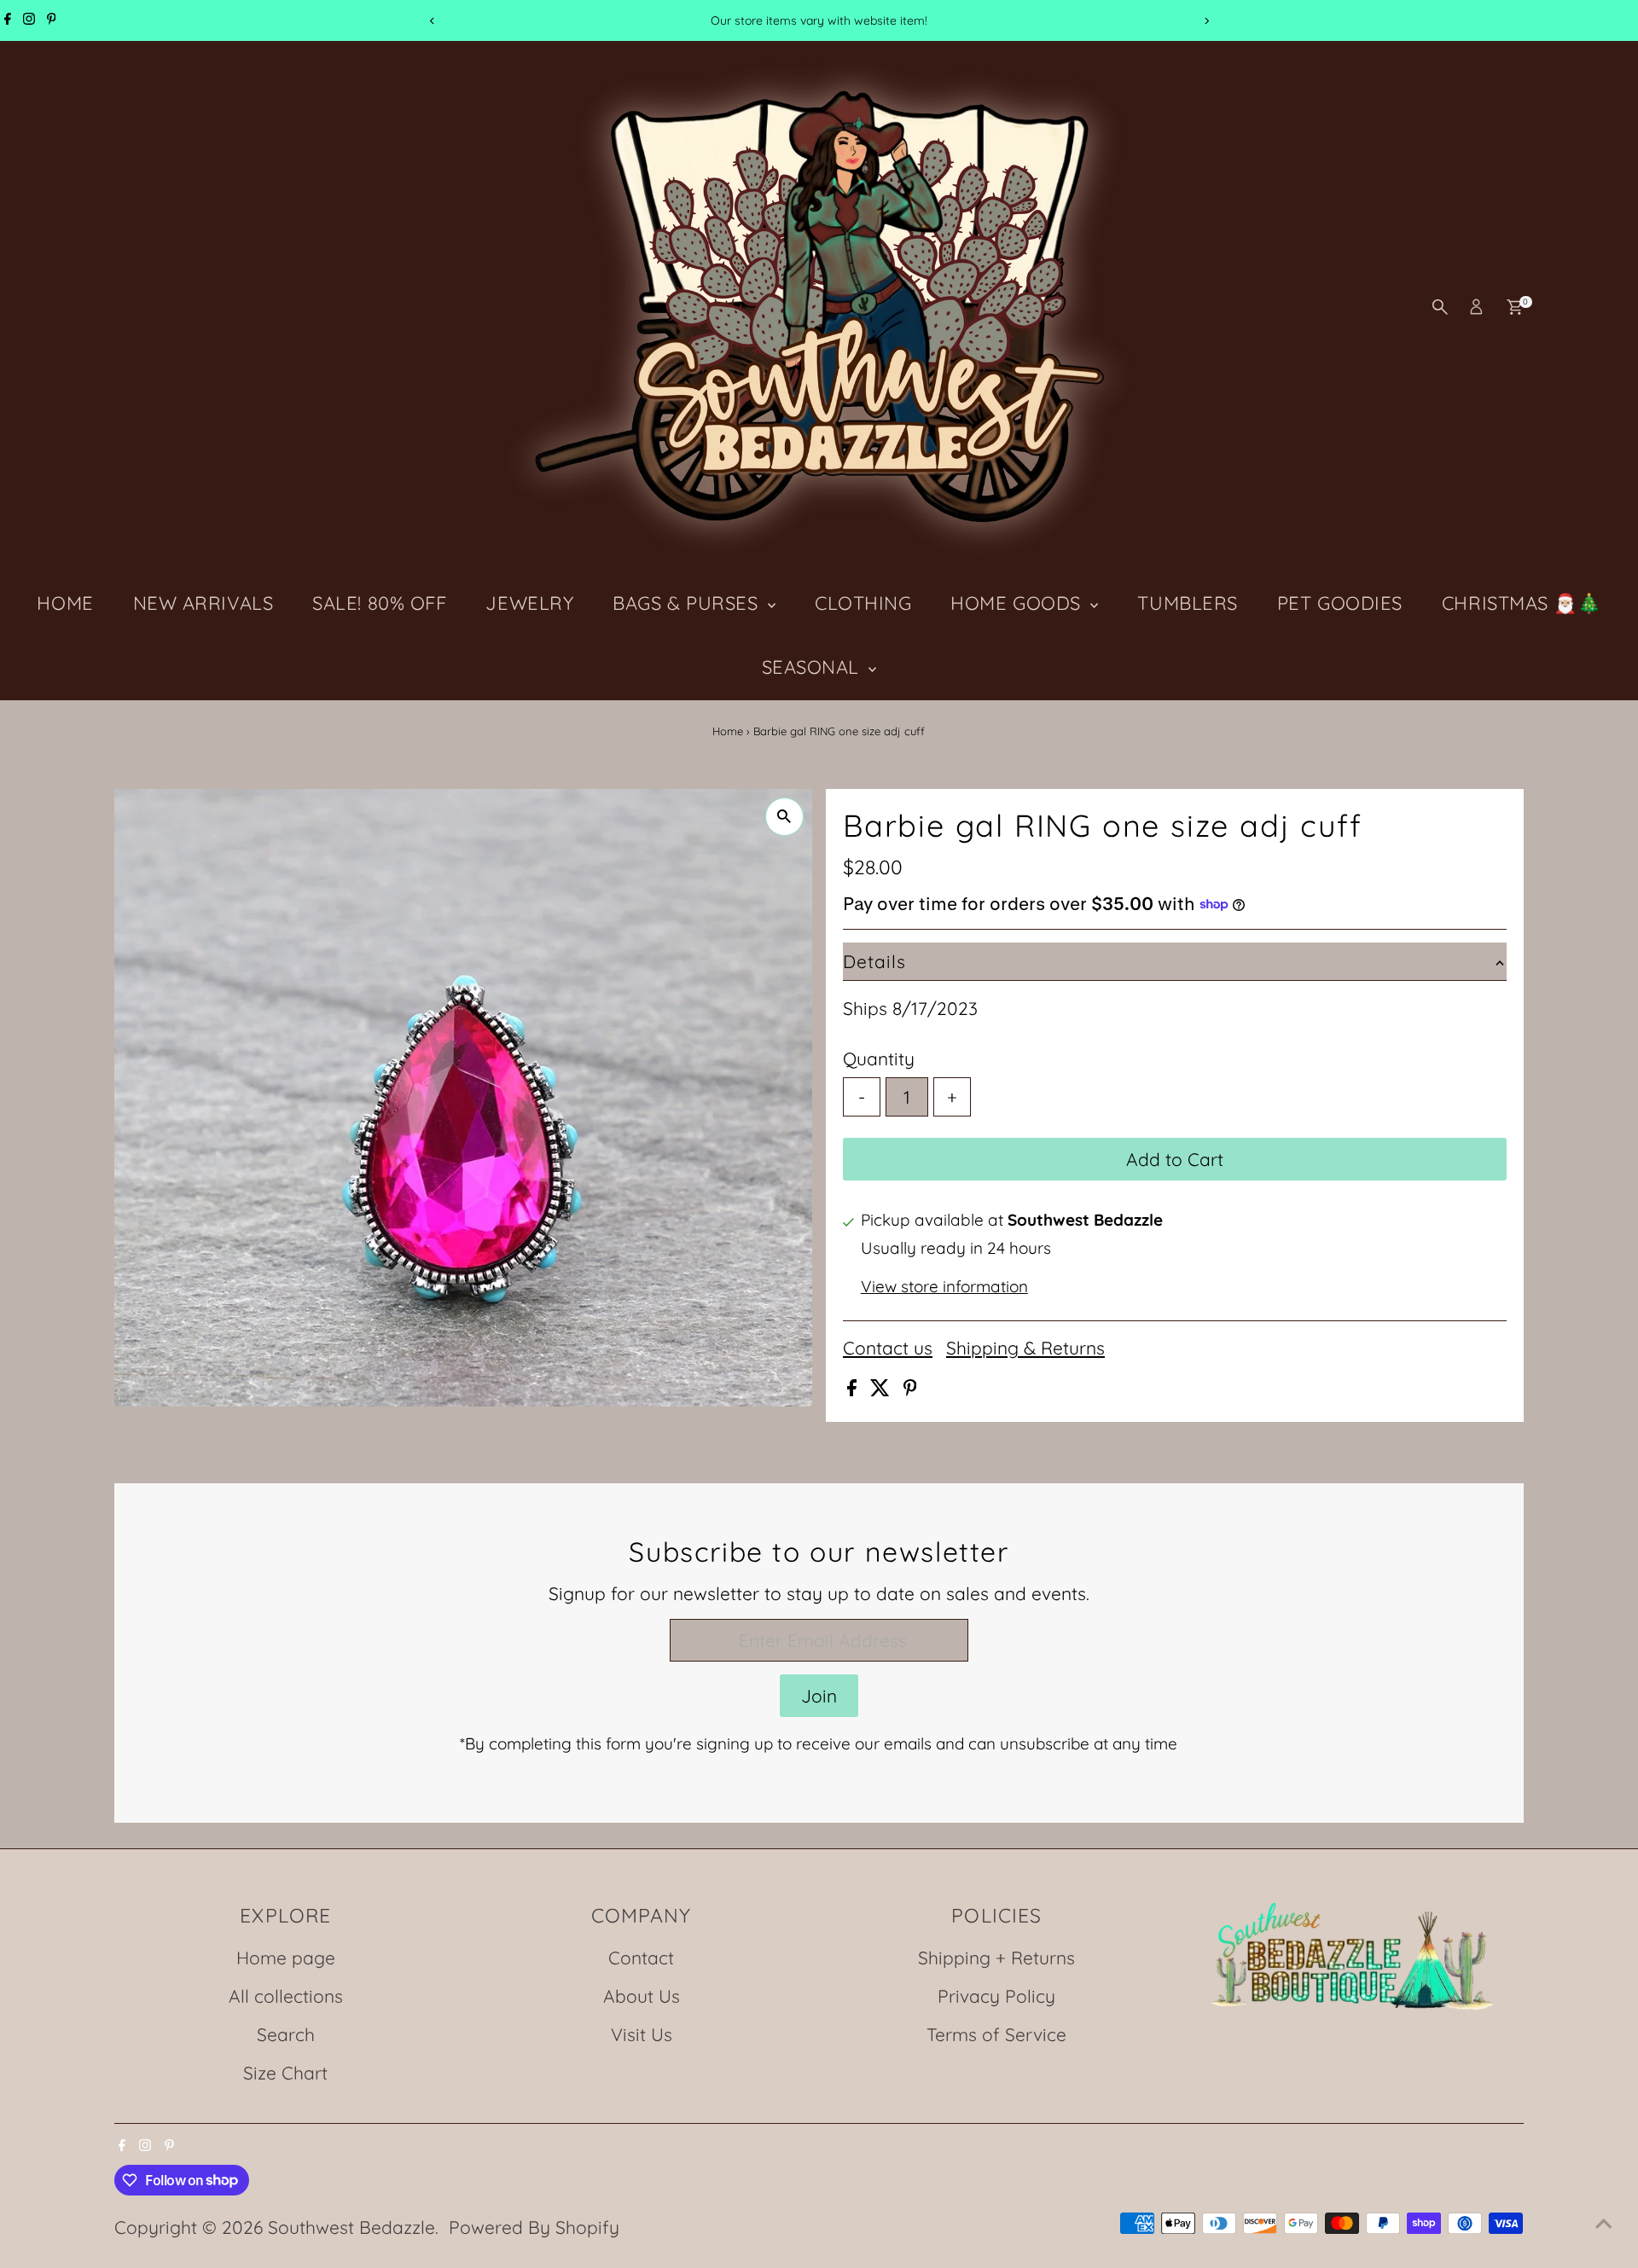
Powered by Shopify (534, 2227)
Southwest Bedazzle (351, 2227)
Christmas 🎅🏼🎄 (1522, 603)
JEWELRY (529, 603)
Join (819, 1696)
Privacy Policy (996, 1996)
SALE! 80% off (379, 603)
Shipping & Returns (1025, 1348)
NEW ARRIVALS (203, 603)
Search (286, 2034)
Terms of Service (996, 2034)
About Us (642, 1996)
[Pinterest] (52, 20)
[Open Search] (1440, 307)
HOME (65, 603)
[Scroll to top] (1604, 2221)
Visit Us (642, 2034)
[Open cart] (1515, 307)
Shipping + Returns (996, 1958)
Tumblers (1187, 603)
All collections (286, 1996)
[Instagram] (29, 20)
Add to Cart (1175, 1159)
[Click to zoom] (784, 817)
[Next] (1206, 21)
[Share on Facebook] (854, 1389)
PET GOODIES (1340, 603)
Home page (286, 1958)
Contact (641, 1958)
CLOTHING (863, 603)
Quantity (879, 1059)
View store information (944, 1287)
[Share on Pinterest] (910, 1389)
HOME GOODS (1018, 603)
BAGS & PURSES (688, 603)
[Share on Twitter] (883, 1389)
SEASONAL (813, 667)
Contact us (888, 1348)
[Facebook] (8, 20)
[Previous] (432, 21)
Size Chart (285, 2073)
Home (728, 731)
